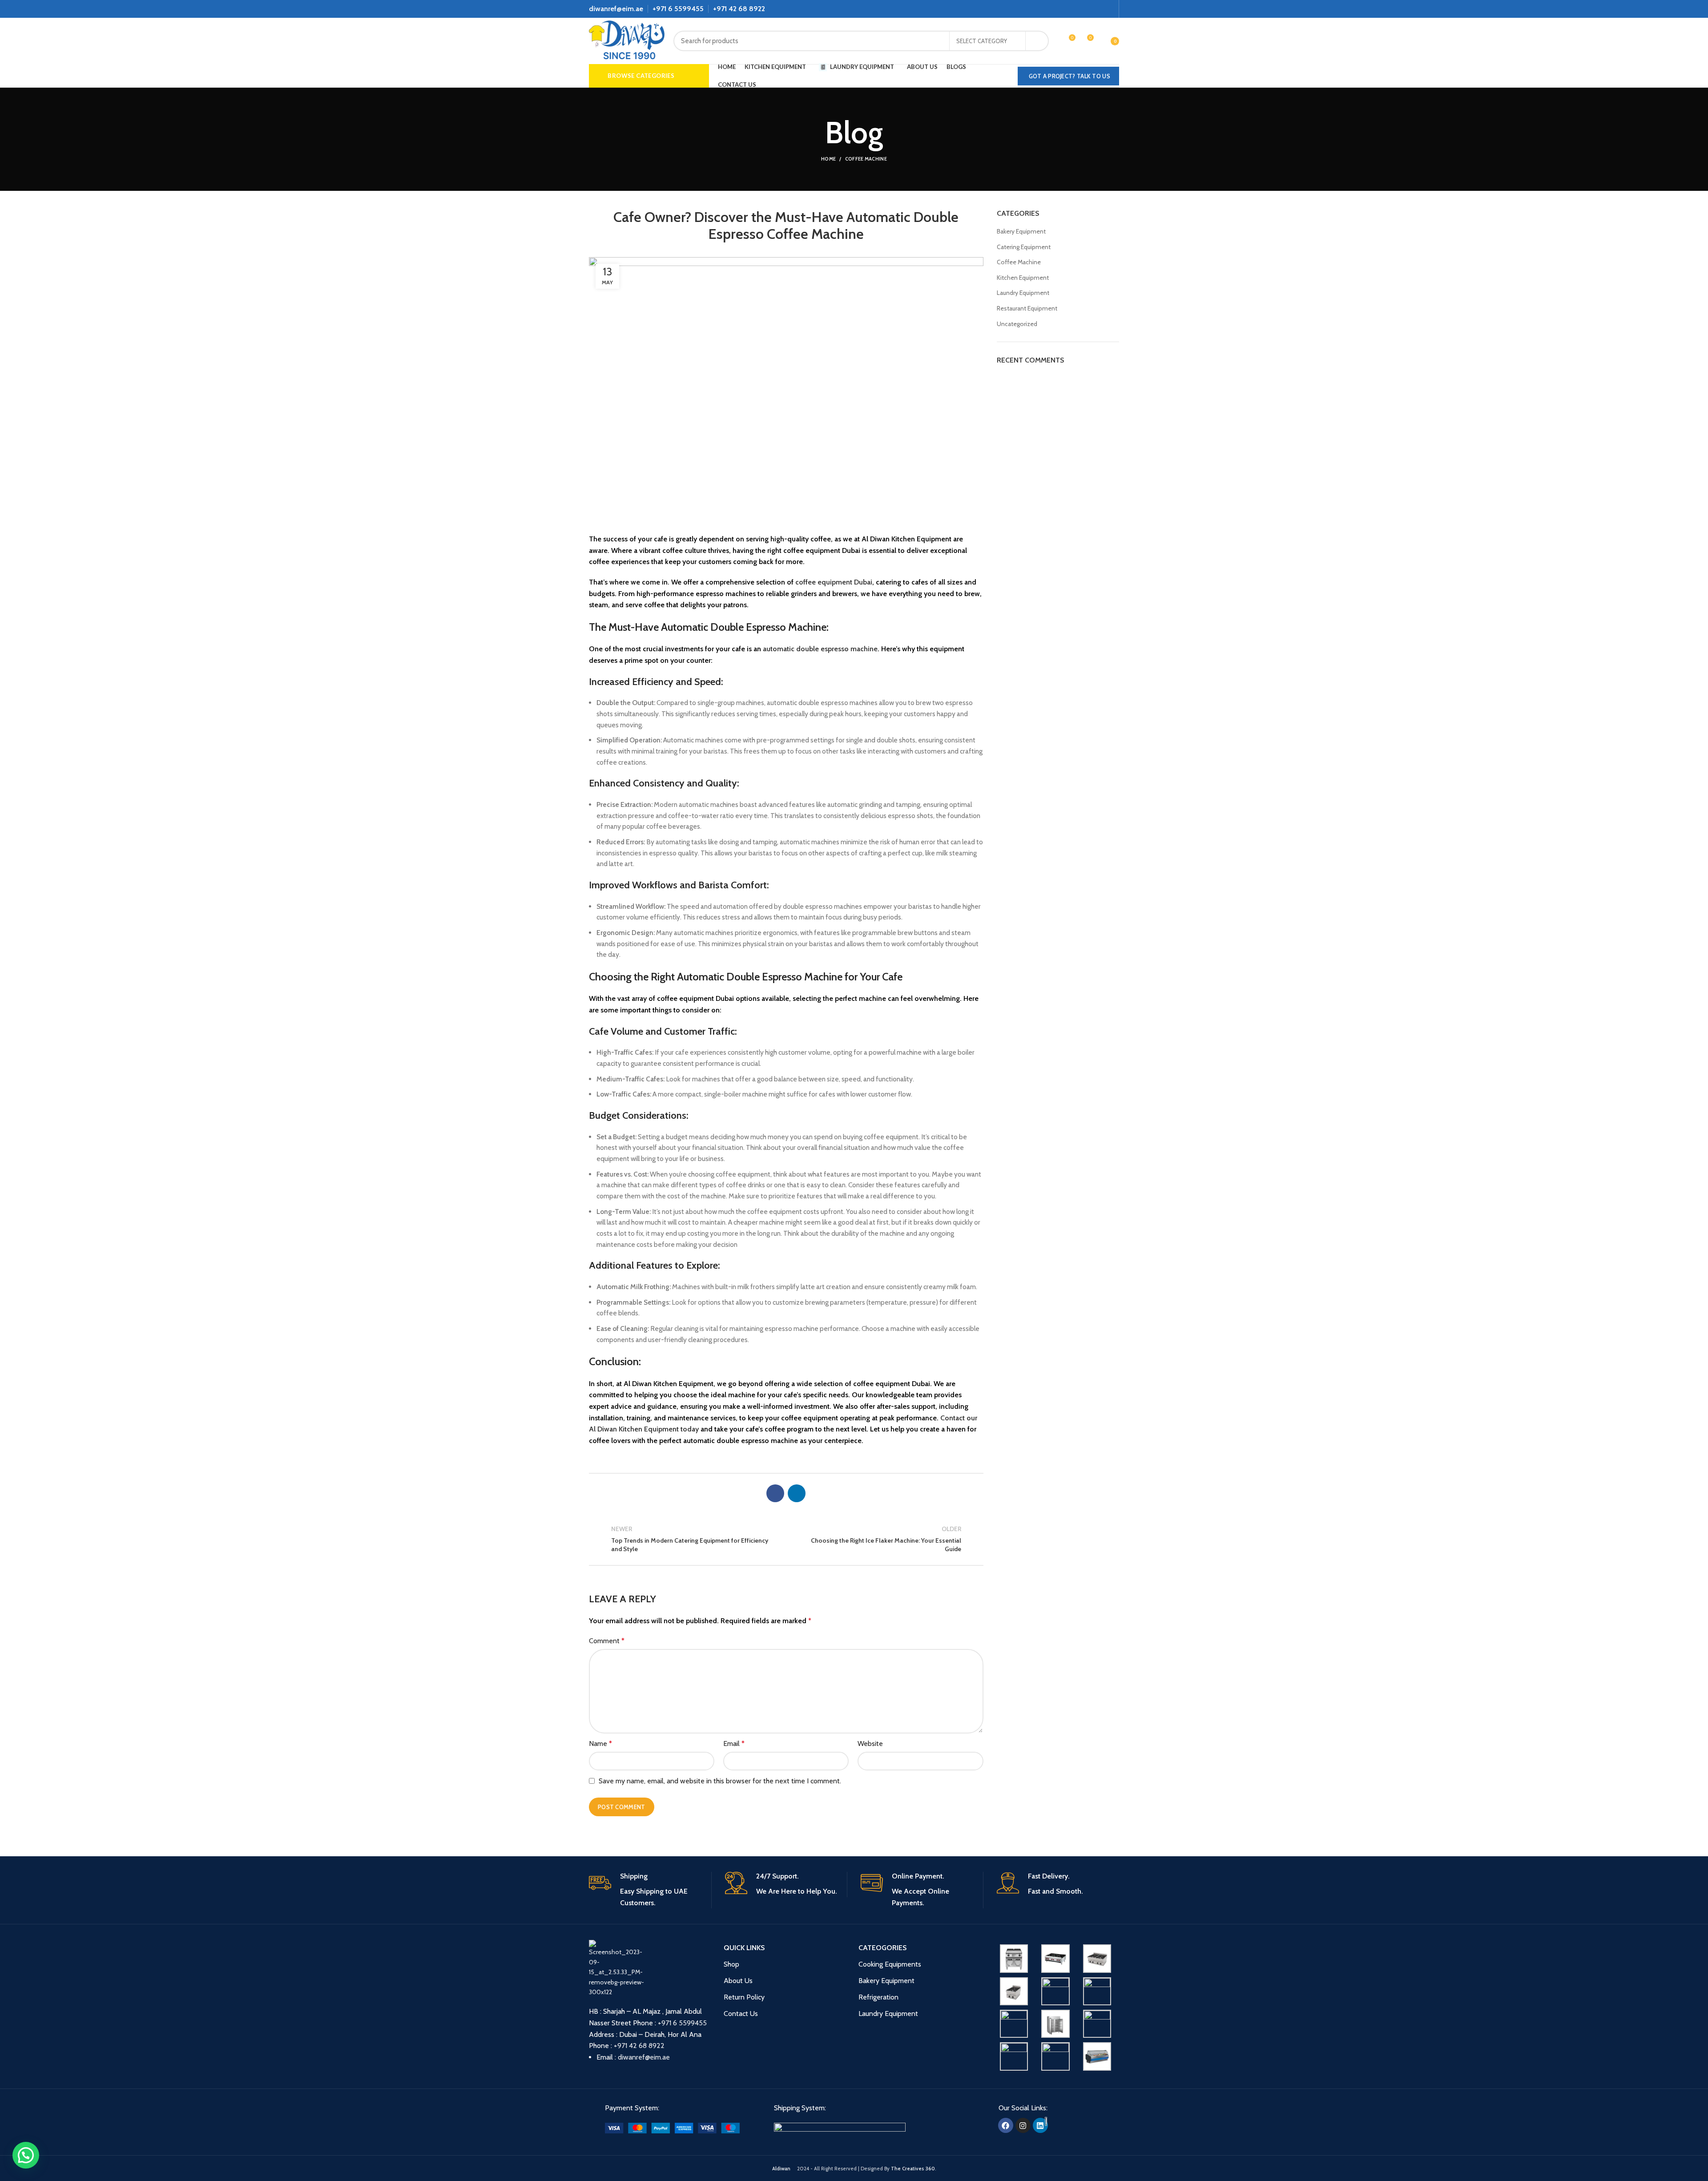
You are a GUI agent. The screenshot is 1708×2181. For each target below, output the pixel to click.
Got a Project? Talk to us (1070, 76)
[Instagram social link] (1099, 9)
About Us (738, 1981)
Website (870, 1744)
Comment (607, 1641)
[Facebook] (1006, 2125)
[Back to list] (786, 1539)
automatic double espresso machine (820, 649)
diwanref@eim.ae (616, 9)
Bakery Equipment (1021, 231)
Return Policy (744, 1997)
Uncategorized (1017, 324)
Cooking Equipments (890, 1964)
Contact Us (741, 2014)
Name (600, 1744)
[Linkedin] (1040, 2125)
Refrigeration (878, 1997)
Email (734, 1744)
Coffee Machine (866, 159)
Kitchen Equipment (1023, 278)
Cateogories (882, 1948)
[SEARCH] (1037, 41)
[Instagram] (1023, 2125)
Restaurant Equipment (1027, 308)
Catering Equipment (1024, 247)
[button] (26, 2155)
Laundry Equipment (1023, 293)
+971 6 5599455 (678, 9)
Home (828, 159)
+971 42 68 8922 (739, 9)
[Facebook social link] (1089, 9)
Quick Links (744, 1948)
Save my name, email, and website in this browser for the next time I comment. (720, 1781)
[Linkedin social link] (1109, 9)
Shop (731, 1964)
